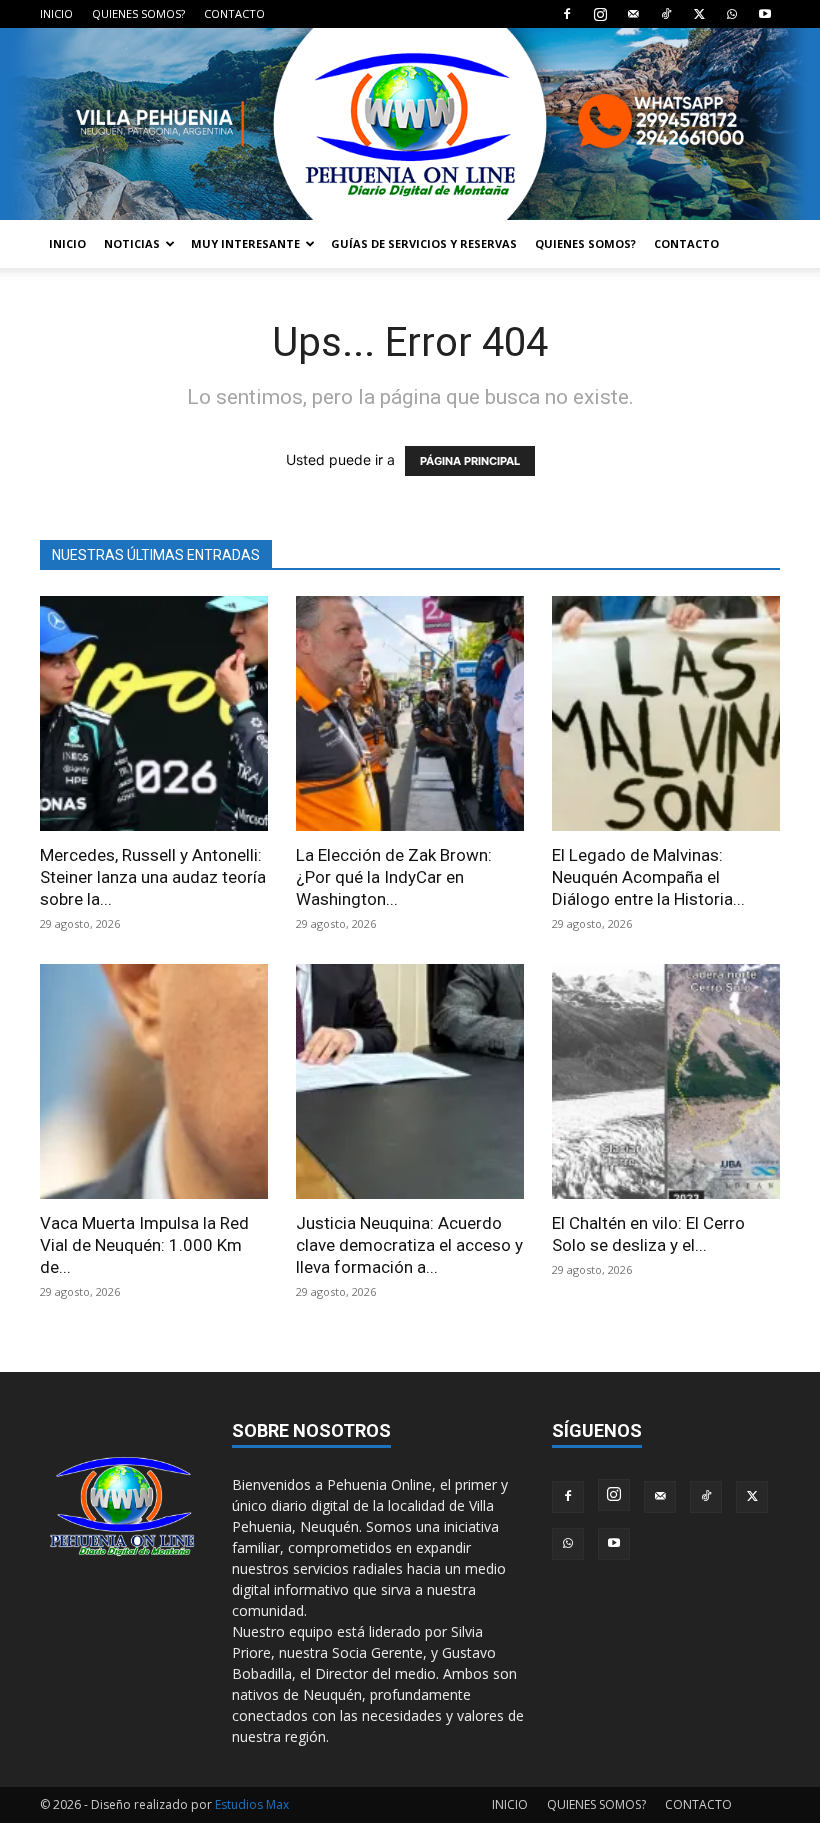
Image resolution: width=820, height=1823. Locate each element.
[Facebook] (567, 14)
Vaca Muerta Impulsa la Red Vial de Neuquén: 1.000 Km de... (144, 1245)
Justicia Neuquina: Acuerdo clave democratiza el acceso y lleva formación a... (409, 1245)
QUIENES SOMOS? (138, 13)
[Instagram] (600, 14)
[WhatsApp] (732, 14)
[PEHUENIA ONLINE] (410, 124)
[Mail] (633, 14)
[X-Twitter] (699, 14)
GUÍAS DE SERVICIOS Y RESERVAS (424, 243)
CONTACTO (234, 13)
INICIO (56, 13)
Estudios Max (252, 1804)
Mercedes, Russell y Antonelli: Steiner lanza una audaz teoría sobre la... (153, 877)
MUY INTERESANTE (245, 243)
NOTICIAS (132, 243)
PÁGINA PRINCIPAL (470, 461)
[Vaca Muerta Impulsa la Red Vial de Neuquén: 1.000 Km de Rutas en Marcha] (154, 1081)
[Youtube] (765, 14)
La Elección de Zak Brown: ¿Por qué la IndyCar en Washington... (394, 877)
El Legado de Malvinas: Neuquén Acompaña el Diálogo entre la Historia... (648, 877)
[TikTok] (666, 14)
